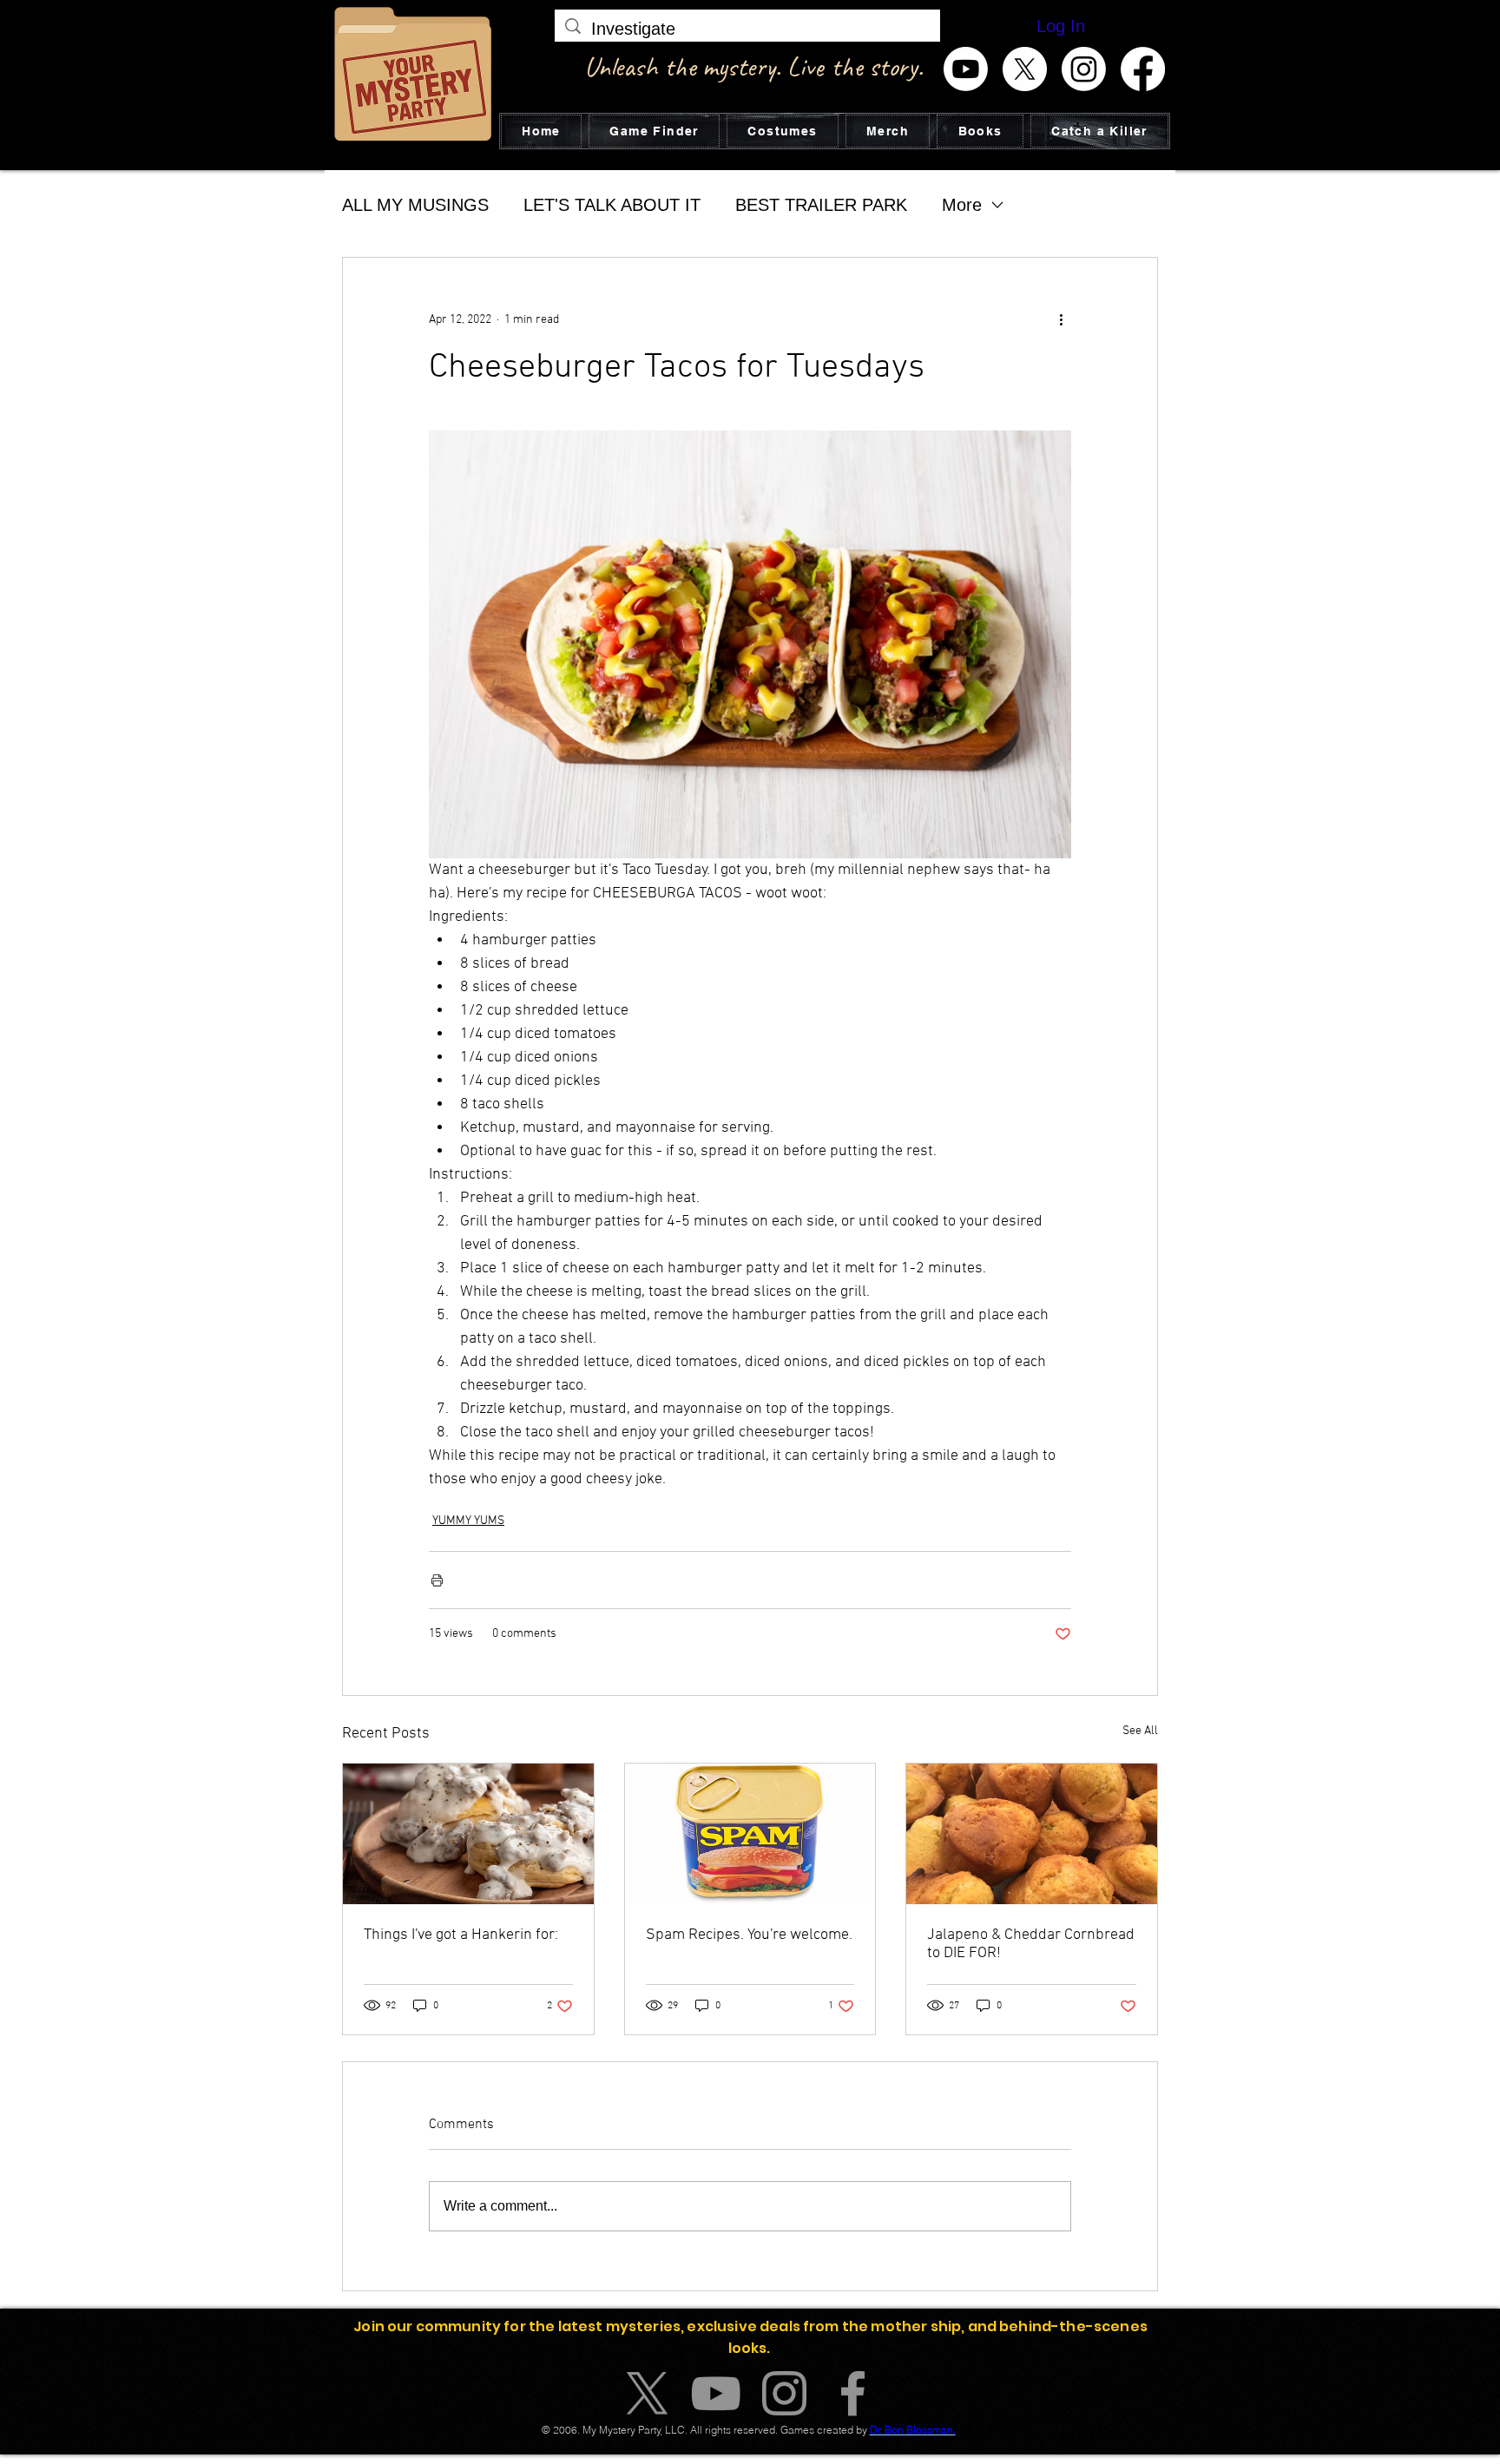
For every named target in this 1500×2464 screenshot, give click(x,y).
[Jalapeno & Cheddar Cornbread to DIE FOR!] (1032, 1834)
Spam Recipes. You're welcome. (749, 1935)
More (962, 205)
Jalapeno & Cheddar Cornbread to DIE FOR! (1031, 1944)
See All (1140, 1731)
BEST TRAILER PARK (821, 205)
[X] (1025, 69)
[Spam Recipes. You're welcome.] (750, 1834)
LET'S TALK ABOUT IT (612, 205)
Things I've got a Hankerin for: (461, 1935)
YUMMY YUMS (468, 1521)
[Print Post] (437, 1580)
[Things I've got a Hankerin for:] (468, 1834)
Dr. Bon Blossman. (913, 2430)
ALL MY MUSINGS (415, 205)
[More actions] (1061, 320)
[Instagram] (1084, 69)
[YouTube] (716, 2393)
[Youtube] (966, 69)
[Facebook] (1143, 69)
